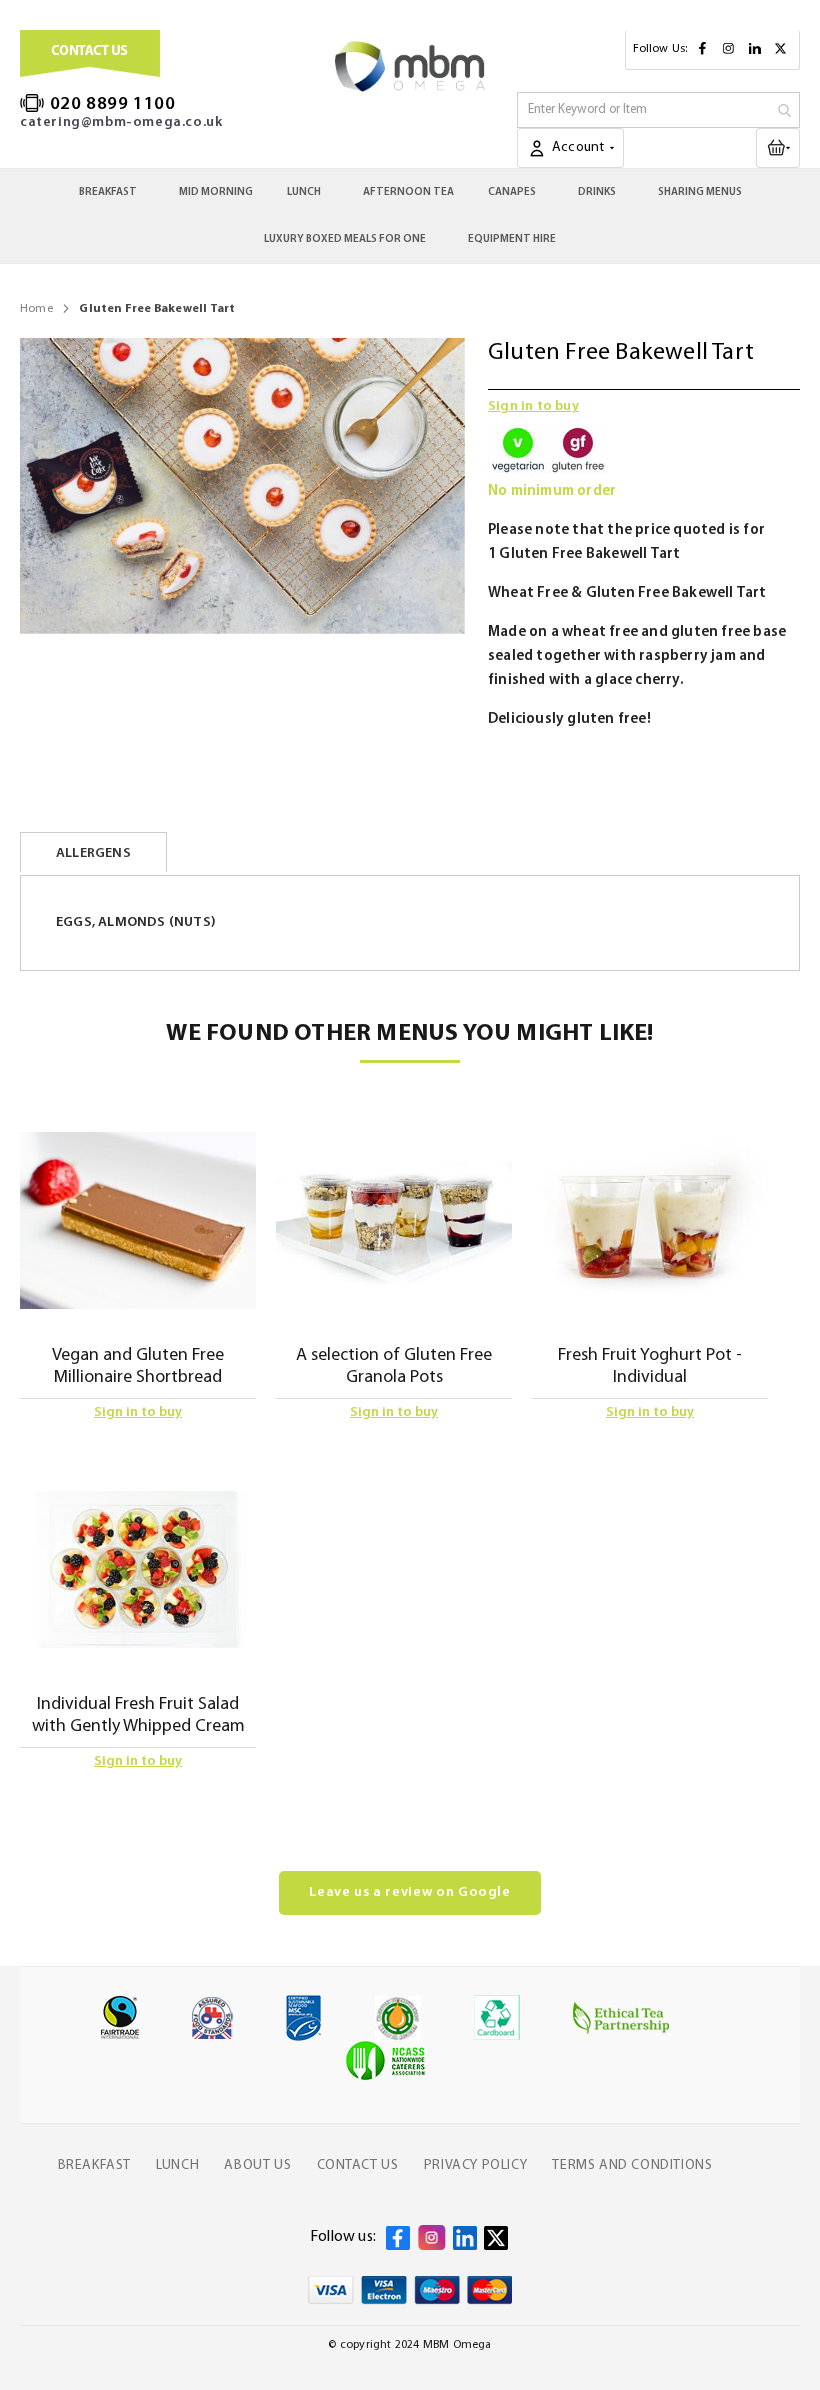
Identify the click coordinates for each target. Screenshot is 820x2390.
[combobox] (658, 110)
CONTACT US (358, 2165)
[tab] (93, 852)
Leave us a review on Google (410, 1892)
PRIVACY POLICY (475, 2165)
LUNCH (177, 2165)
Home (36, 309)
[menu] (410, 216)
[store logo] (410, 66)
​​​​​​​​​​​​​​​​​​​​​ (795, 146)
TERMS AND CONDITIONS (632, 2165)
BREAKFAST (94, 2165)
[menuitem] (112, 192)
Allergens (93, 853)
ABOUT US (257, 2165)
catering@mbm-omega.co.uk (121, 122)
